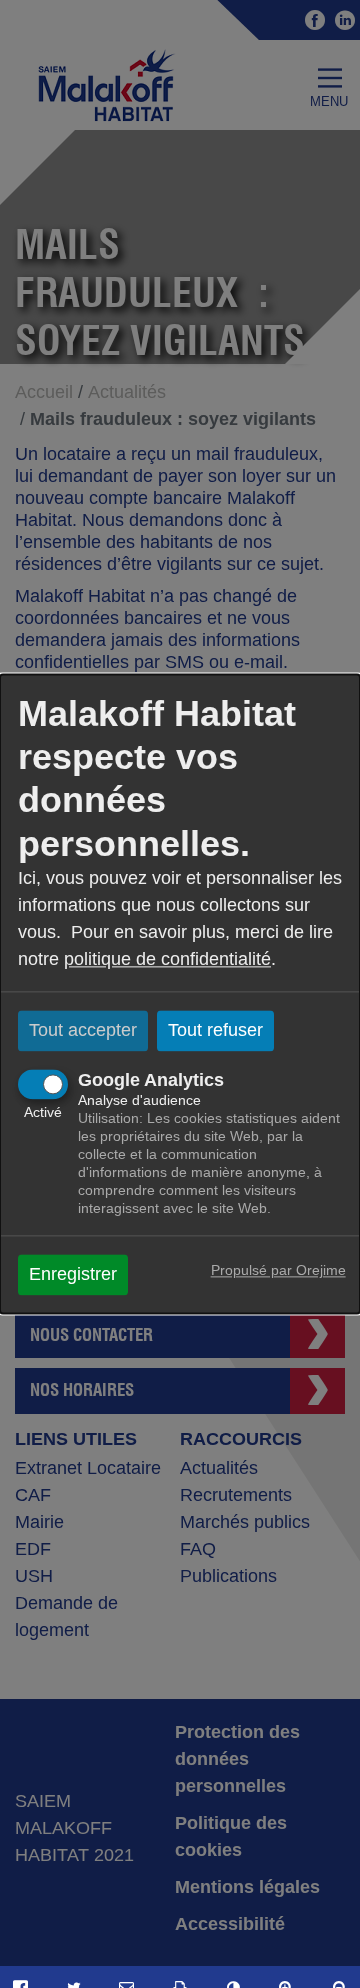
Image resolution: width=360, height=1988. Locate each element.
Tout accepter (83, 1030)
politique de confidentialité (167, 959)
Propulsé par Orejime (278, 1271)
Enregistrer (73, 1275)
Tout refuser (215, 1030)
